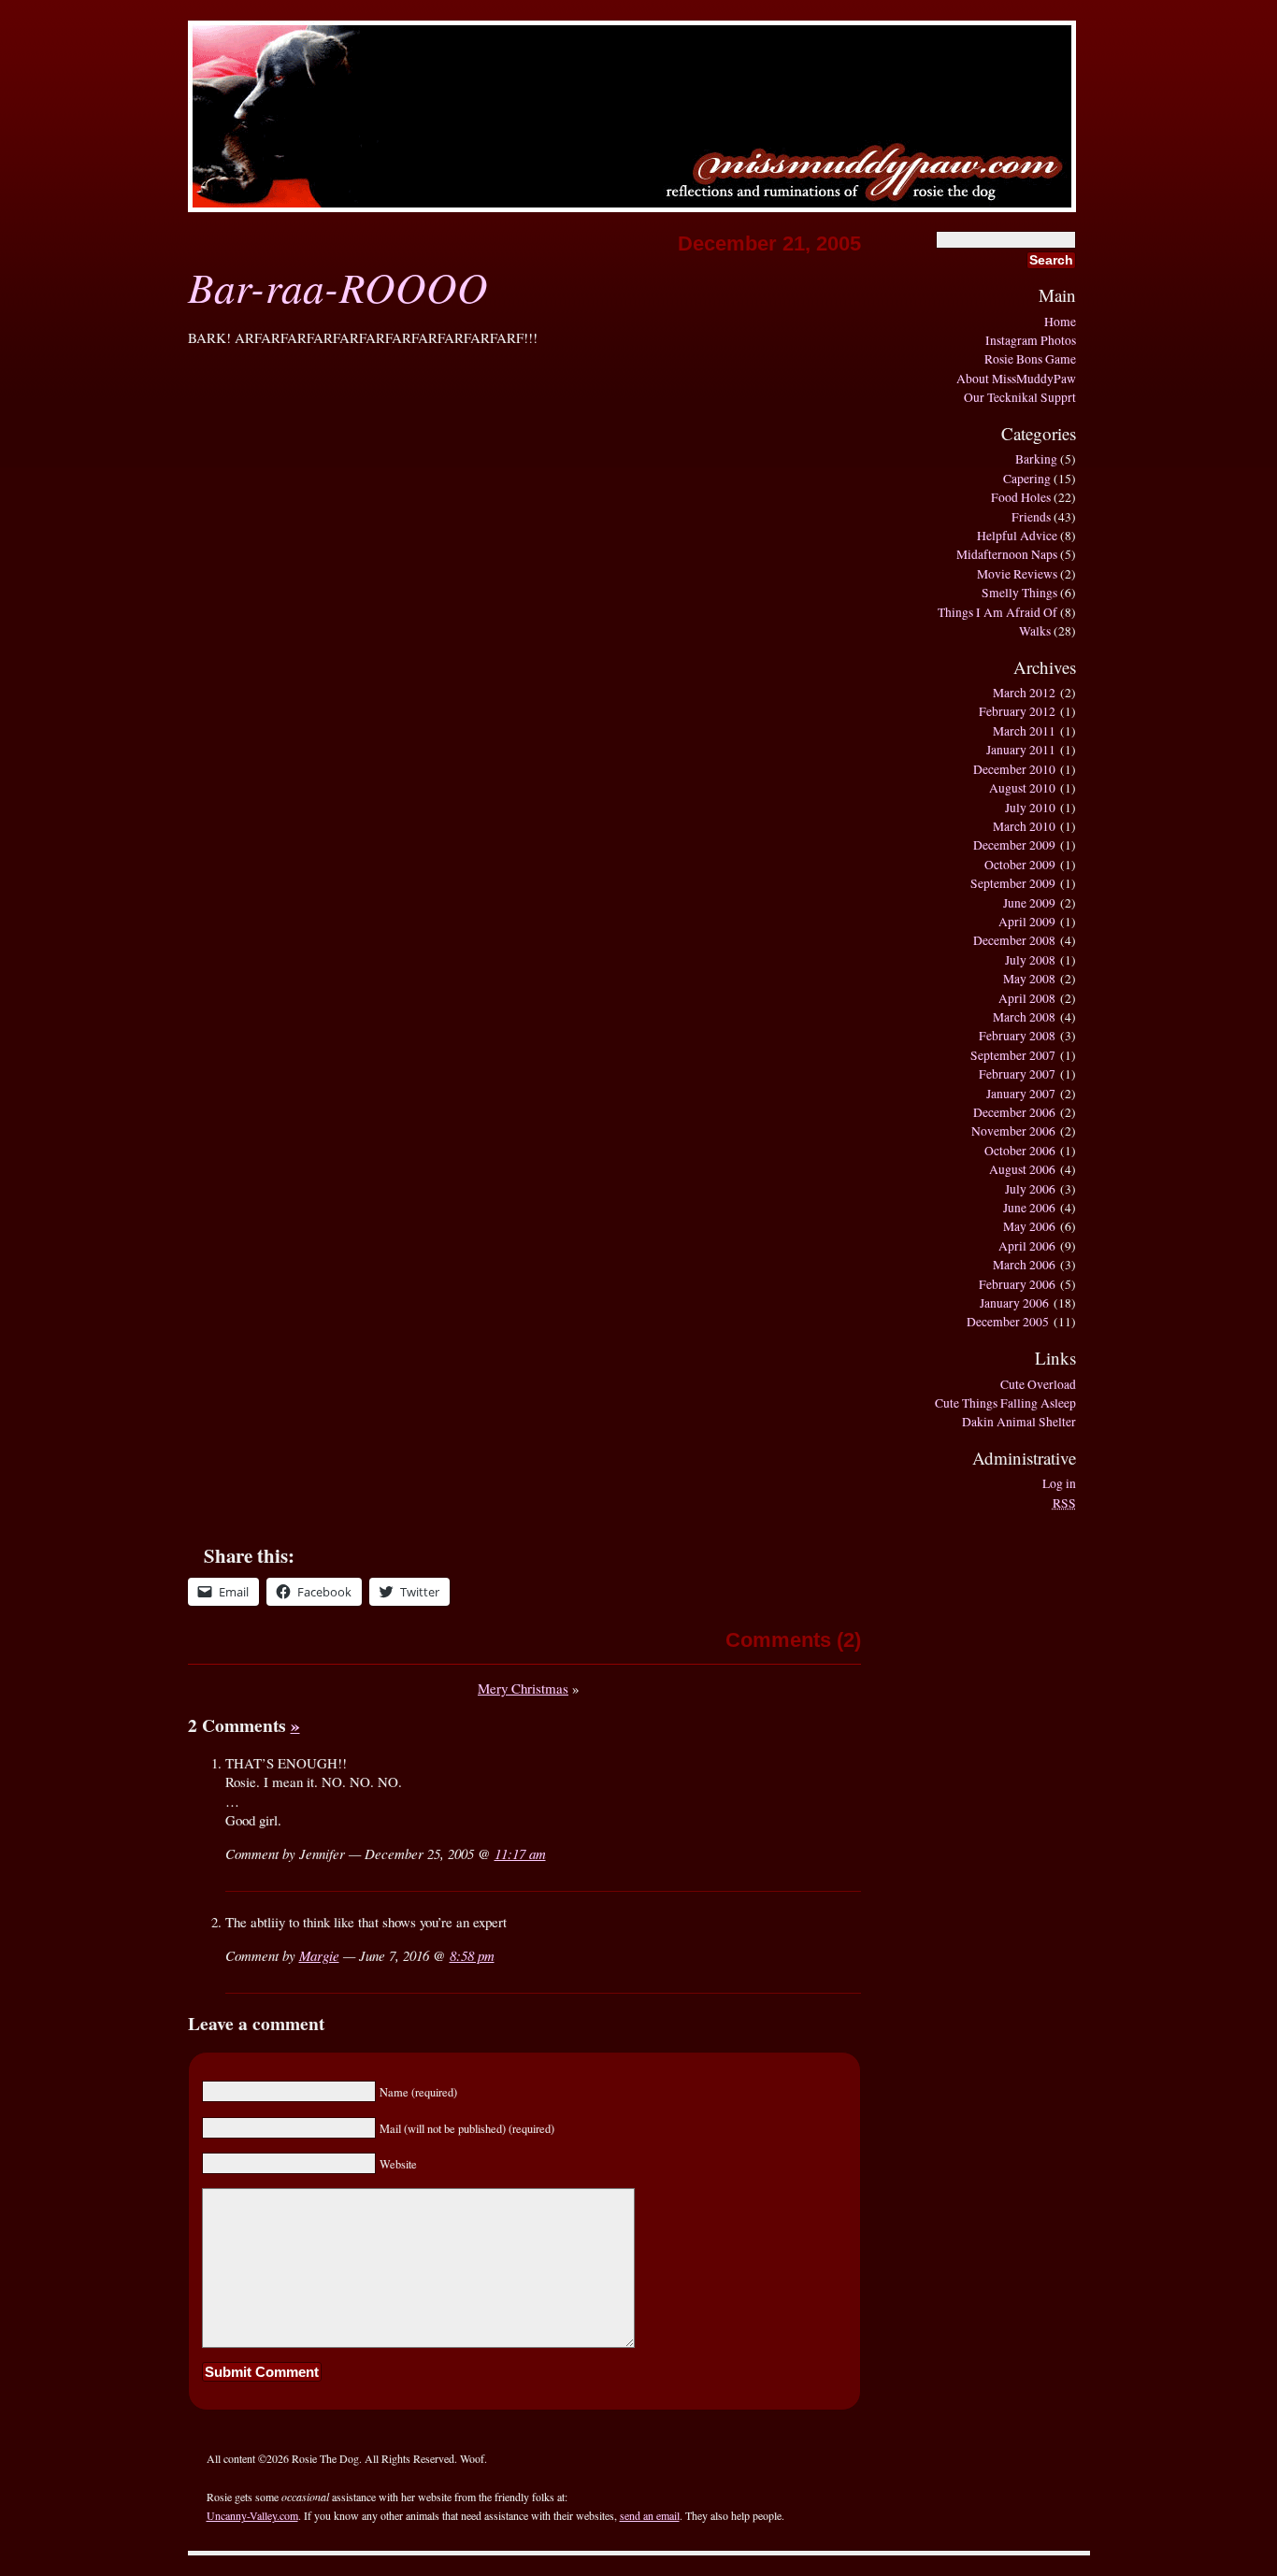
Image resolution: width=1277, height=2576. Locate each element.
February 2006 (1017, 1284)
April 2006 (1027, 1246)
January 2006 (1014, 1303)
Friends (1031, 517)
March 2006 (1024, 1265)
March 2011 (1024, 731)
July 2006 (1030, 1189)
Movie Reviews (1017, 574)
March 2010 (1024, 826)
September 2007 (1013, 1055)
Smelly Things (1019, 593)
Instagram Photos (1031, 340)
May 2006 (1029, 1226)
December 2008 (1014, 940)
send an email (650, 2515)
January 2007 (1021, 1094)
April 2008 (1027, 998)
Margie (319, 1955)
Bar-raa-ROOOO (338, 286)
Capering (1027, 479)
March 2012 (1024, 693)
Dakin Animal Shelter (1019, 1422)
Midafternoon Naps (1007, 554)
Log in (1059, 1483)
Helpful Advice (1017, 536)
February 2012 (1017, 711)
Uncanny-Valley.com (252, 2515)
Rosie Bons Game (1030, 359)
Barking (1036, 459)
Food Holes (1021, 497)
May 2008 (1029, 979)
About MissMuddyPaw (1016, 379)
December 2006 (1014, 1112)
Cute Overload (1038, 1384)
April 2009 (1027, 922)
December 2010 (1014, 769)
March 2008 (1024, 1017)
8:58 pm (472, 1955)
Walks (1035, 631)
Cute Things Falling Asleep (1005, 1403)
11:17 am (520, 1853)
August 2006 (1022, 1169)
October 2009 (1020, 865)
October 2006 (1020, 1151)
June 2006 (1029, 1208)
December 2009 (1014, 845)
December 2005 (1008, 1322)
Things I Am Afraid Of (997, 612)
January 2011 (1021, 750)
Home (1060, 322)
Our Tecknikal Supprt (1020, 397)
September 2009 (1013, 883)
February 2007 (1017, 1074)
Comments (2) (793, 1640)
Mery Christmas (523, 1688)
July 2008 (1030, 960)
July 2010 (1030, 808)
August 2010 (1022, 788)
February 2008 (1017, 1036)
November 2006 (1013, 1131)
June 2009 (1029, 903)
